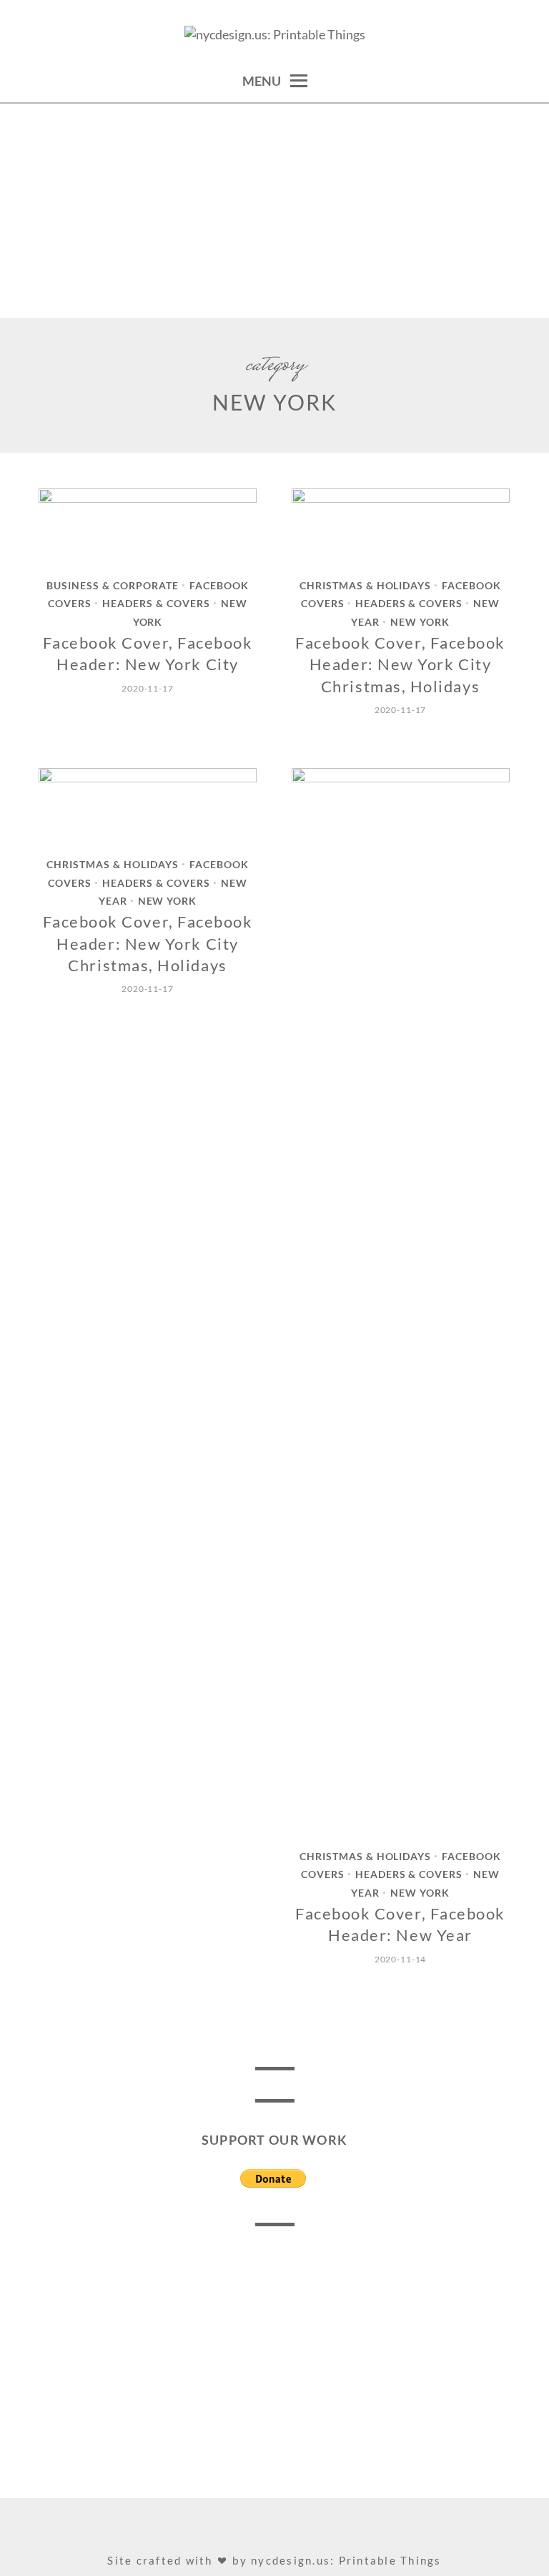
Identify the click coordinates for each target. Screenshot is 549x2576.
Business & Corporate (113, 586)
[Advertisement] (274, 211)
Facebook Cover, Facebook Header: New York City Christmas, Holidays (400, 664)
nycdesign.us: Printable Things (346, 2560)
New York (420, 622)
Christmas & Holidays (366, 586)
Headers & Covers (156, 604)
